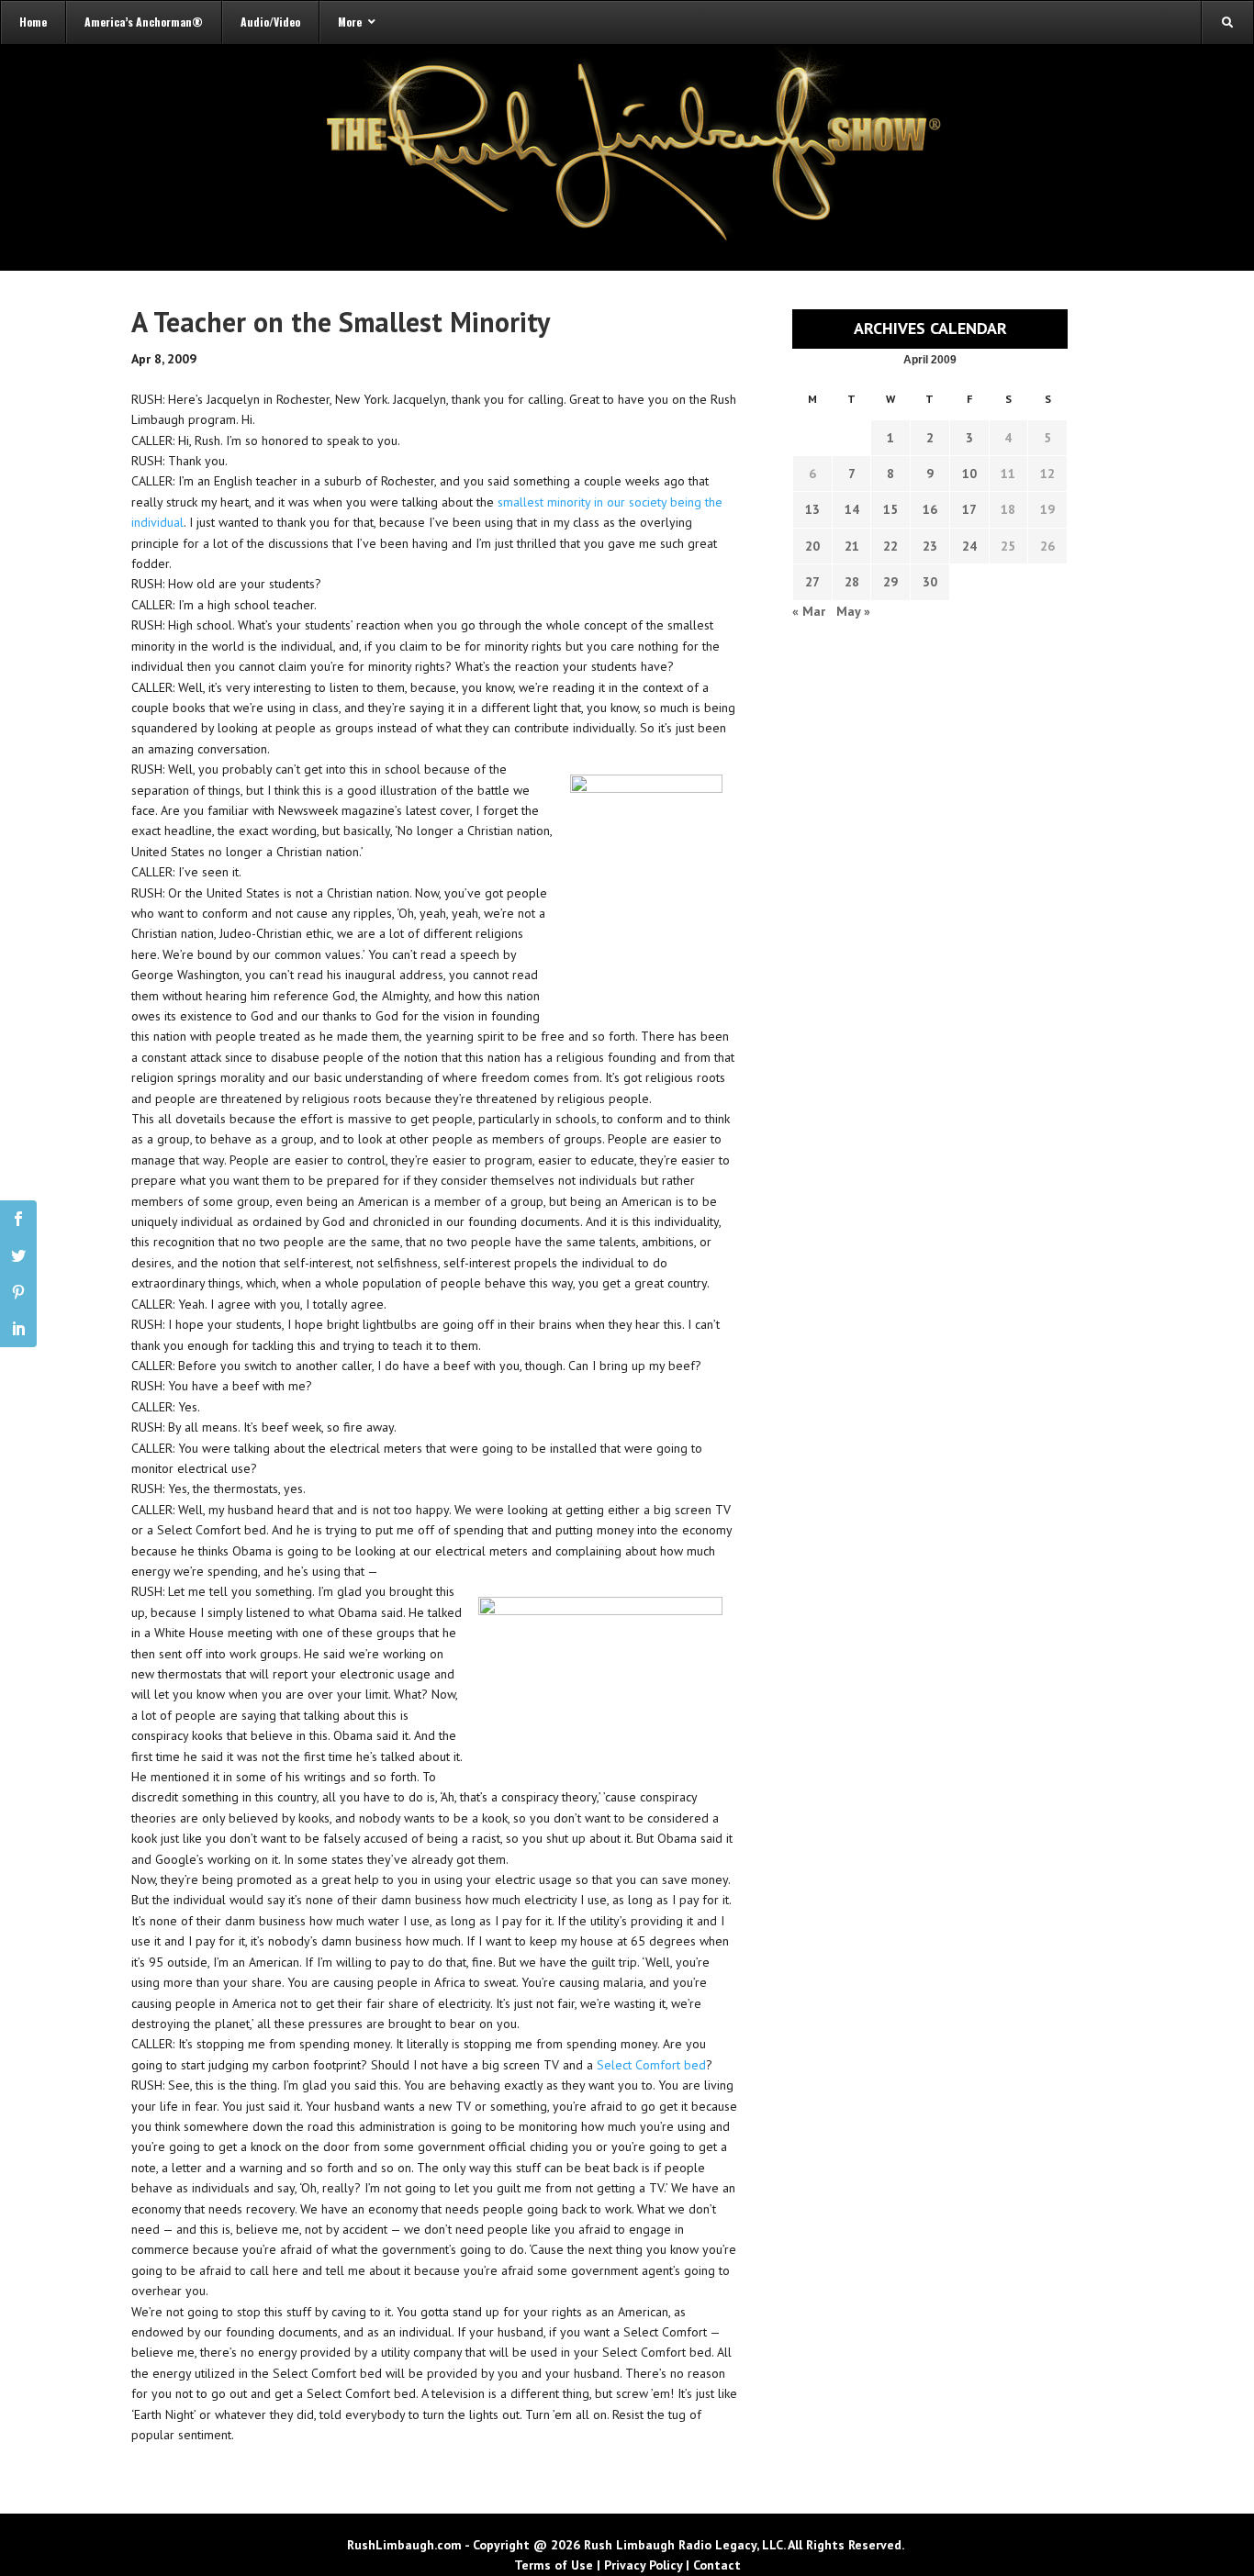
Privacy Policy (643, 2565)
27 (812, 582)
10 (969, 474)
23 (930, 546)
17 (969, 509)
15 (890, 509)
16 (930, 509)
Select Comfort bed (651, 2065)
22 (890, 546)
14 (852, 509)
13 (812, 509)
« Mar (809, 611)
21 (852, 546)
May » (853, 611)
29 (890, 582)
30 (930, 582)
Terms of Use (554, 2565)
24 (969, 546)
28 (852, 582)
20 (812, 546)
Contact (717, 2565)
